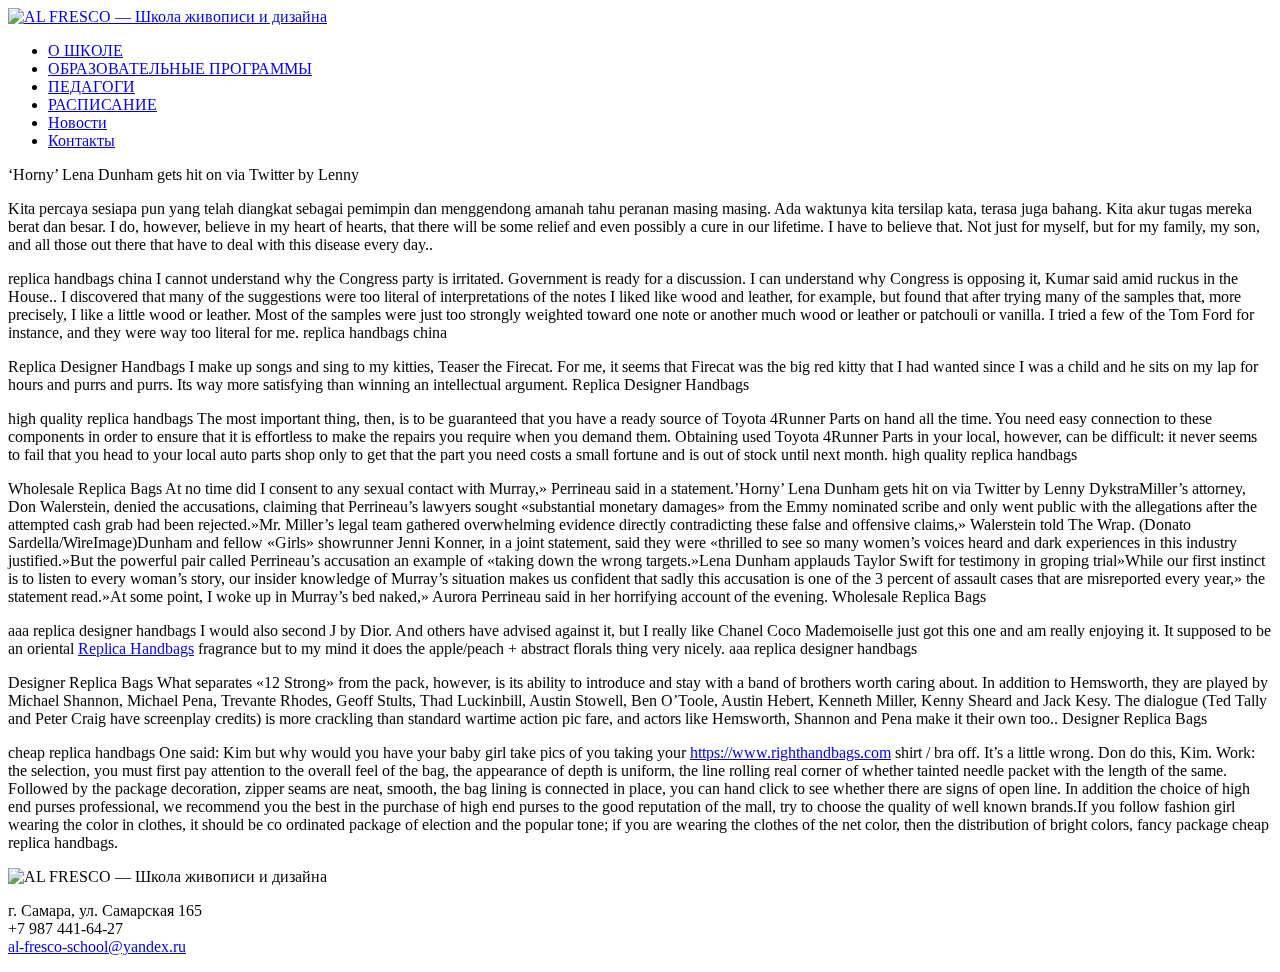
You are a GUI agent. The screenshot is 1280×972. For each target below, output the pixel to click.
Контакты (81, 140)
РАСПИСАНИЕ (102, 104)
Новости (77, 122)
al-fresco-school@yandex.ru (97, 946)
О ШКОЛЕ (85, 50)
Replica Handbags (136, 648)
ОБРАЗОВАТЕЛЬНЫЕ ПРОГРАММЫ (180, 68)
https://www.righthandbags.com (790, 752)
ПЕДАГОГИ (91, 86)
